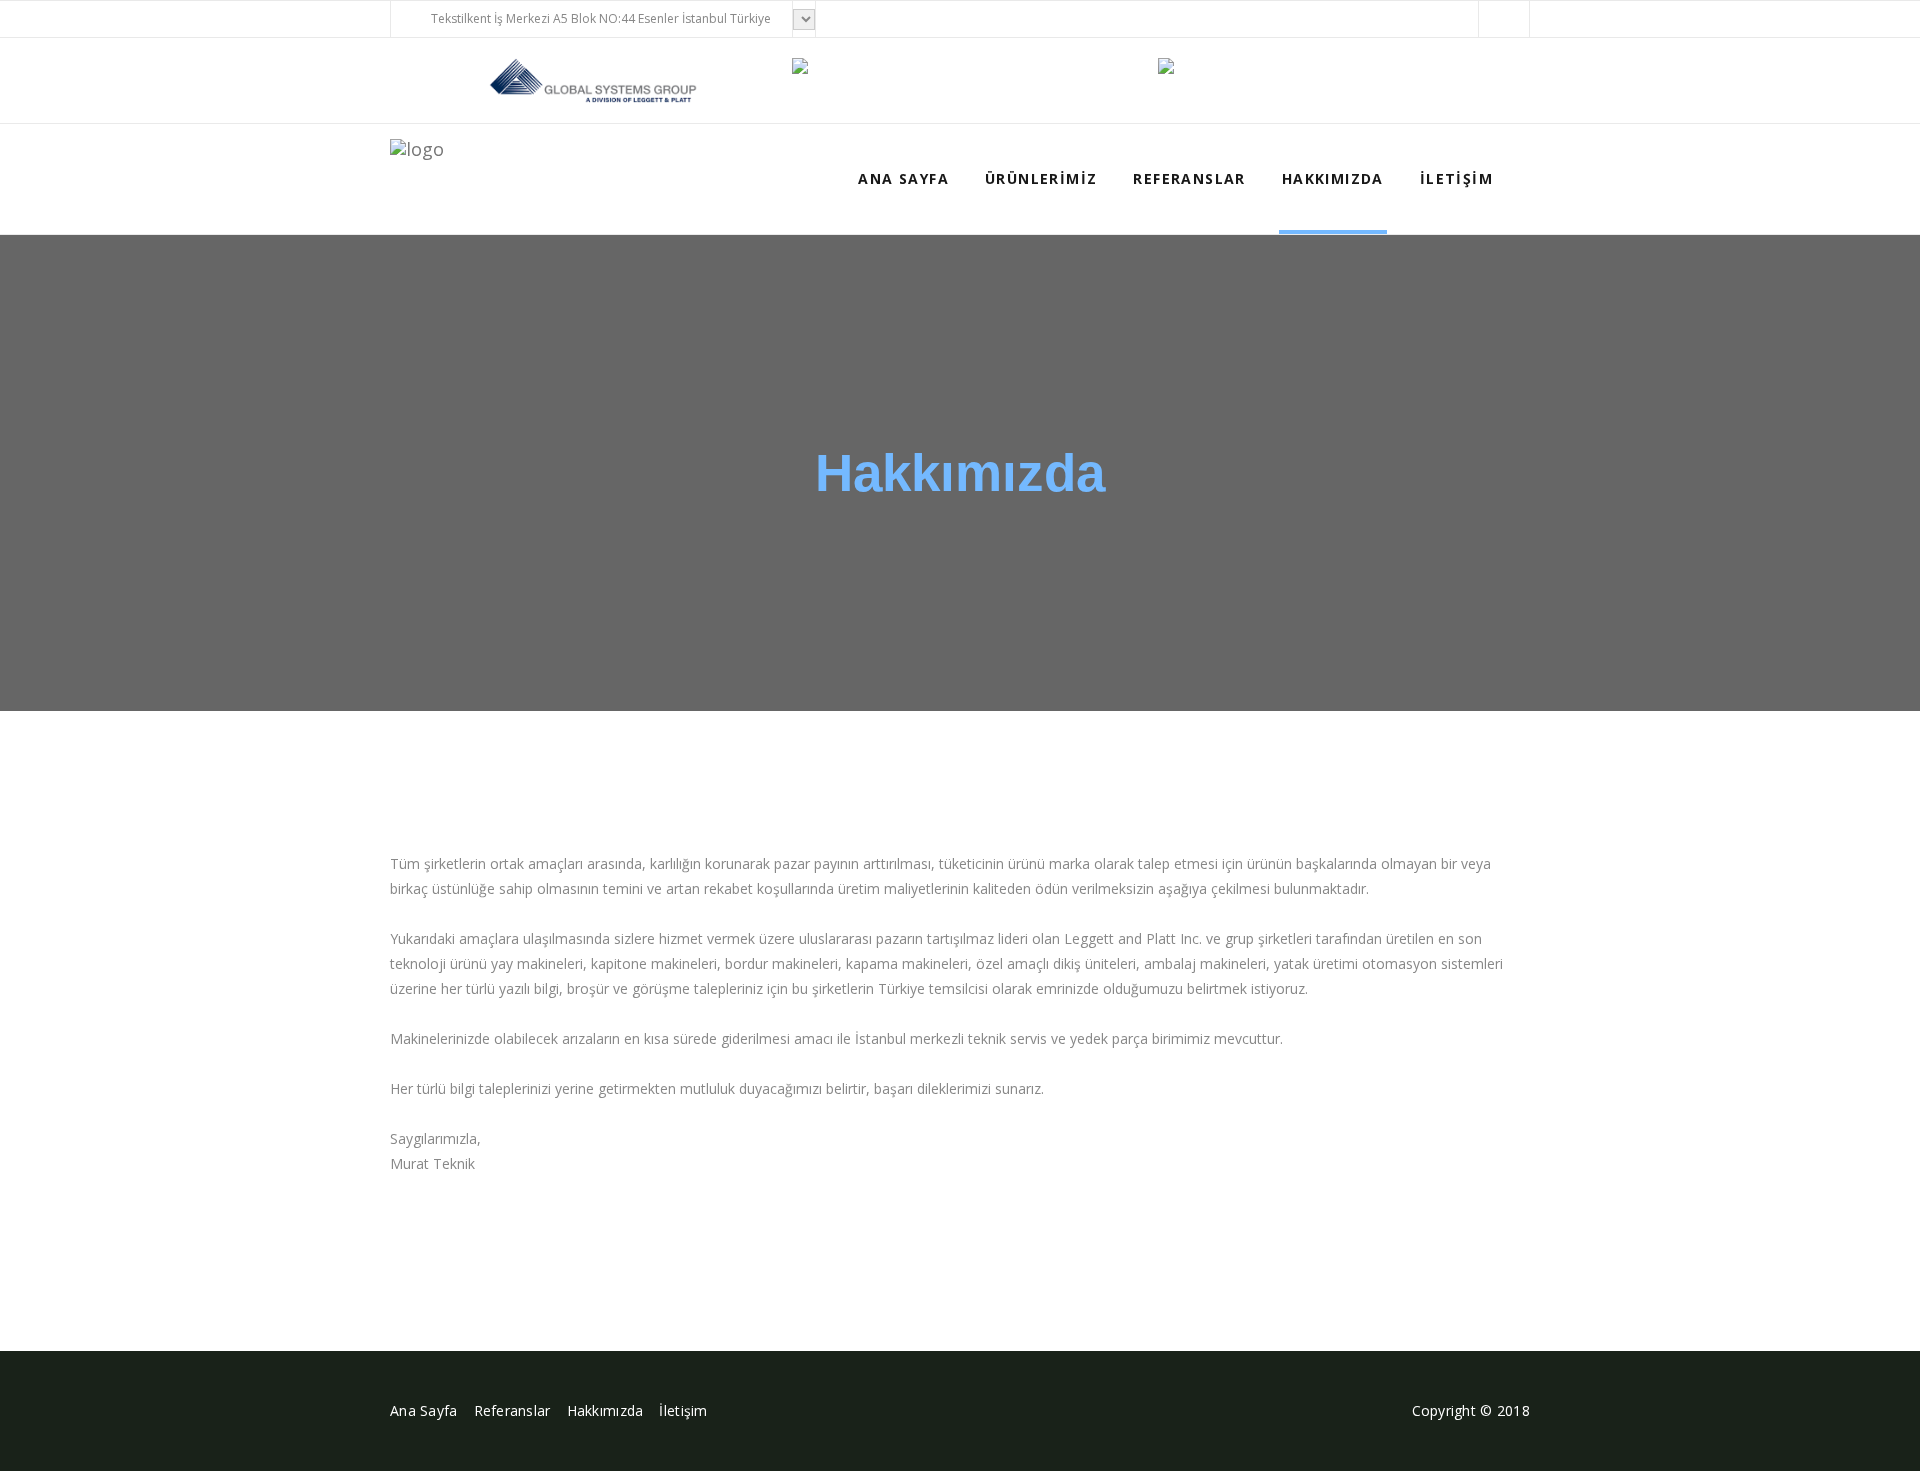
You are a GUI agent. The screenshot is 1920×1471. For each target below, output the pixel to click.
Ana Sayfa (903, 178)
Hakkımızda (1333, 178)
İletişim (1456, 178)
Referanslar (1189, 178)
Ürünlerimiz (1041, 178)
